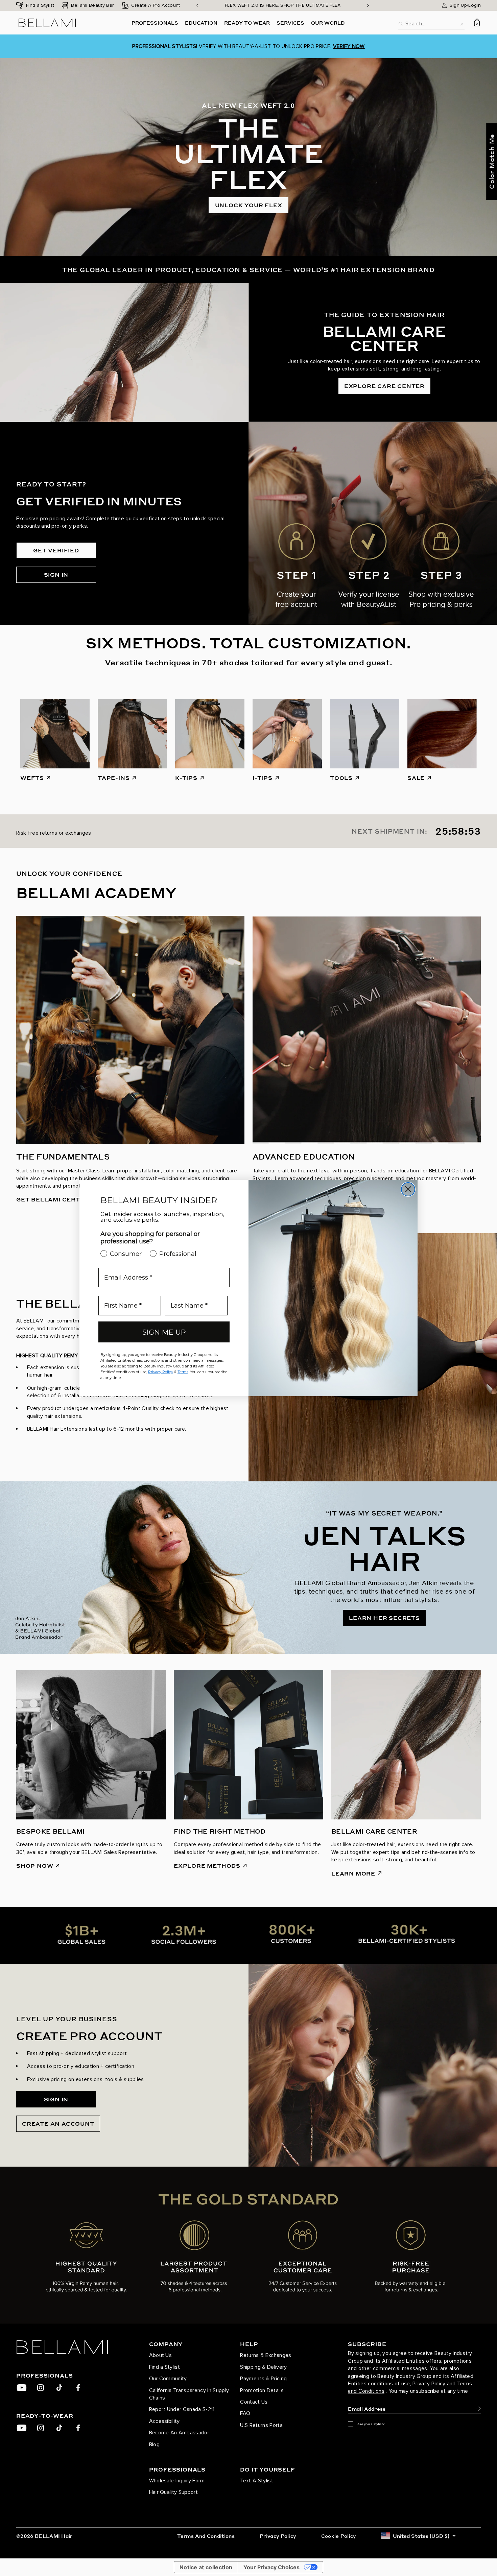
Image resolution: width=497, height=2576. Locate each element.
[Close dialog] (408, 1189)
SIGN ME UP (164, 1332)
